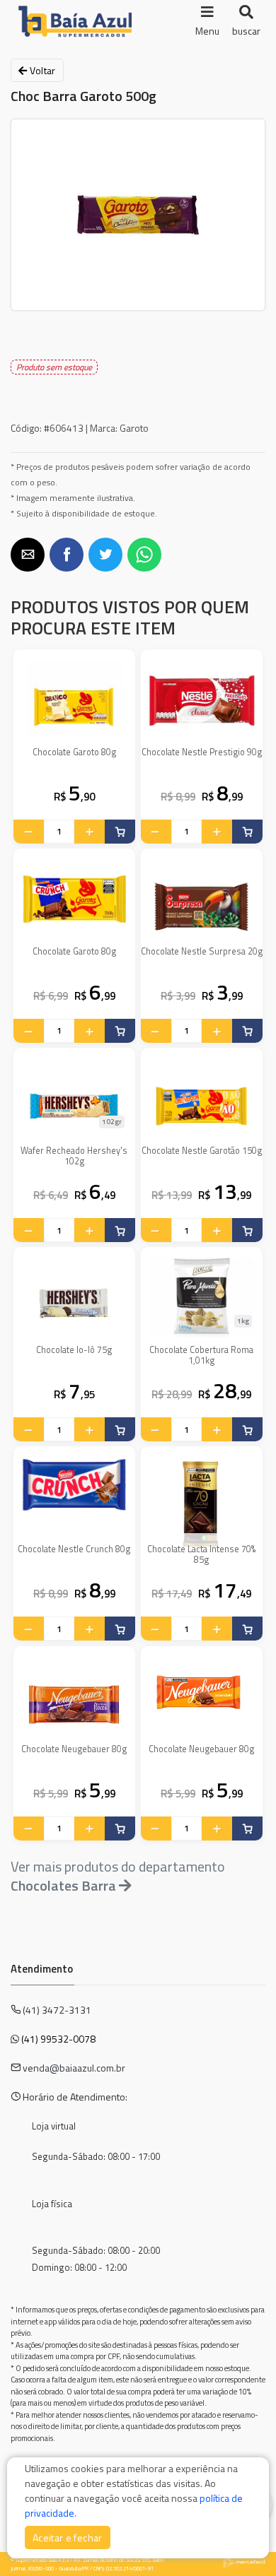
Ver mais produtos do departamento (118, 1876)
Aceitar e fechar (68, 2537)
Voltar (41, 70)
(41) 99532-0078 (58, 2039)
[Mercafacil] (244, 2562)
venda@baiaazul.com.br (74, 2068)
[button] (28, 555)
